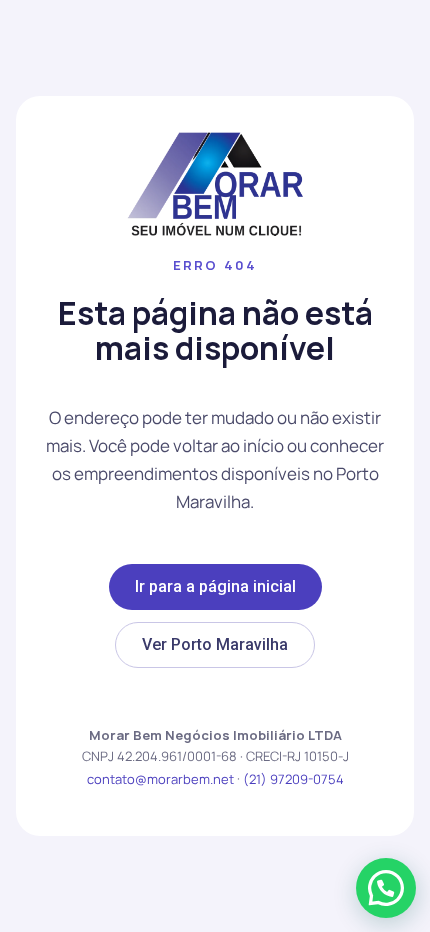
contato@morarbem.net (160, 779)
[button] (386, 888)
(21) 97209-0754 (293, 779)
